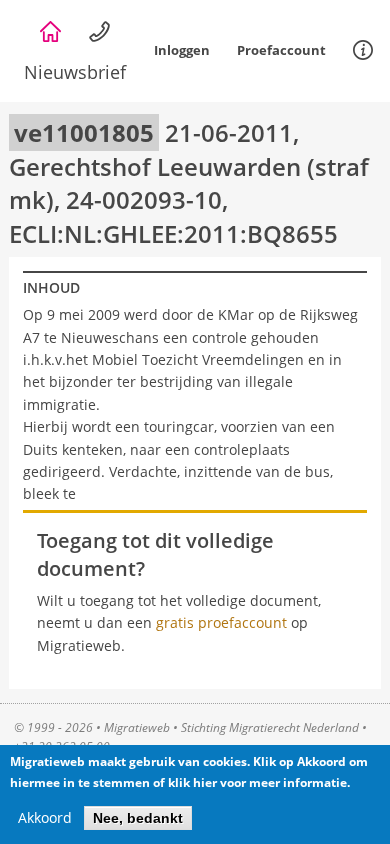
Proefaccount (281, 50)
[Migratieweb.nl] (50, 32)
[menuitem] (363, 51)
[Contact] (99, 32)
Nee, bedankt (138, 818)
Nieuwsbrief (75, 72)
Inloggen (182, 50)
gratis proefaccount (221, 622)
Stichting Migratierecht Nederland (270, 727)
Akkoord (45, 818)
